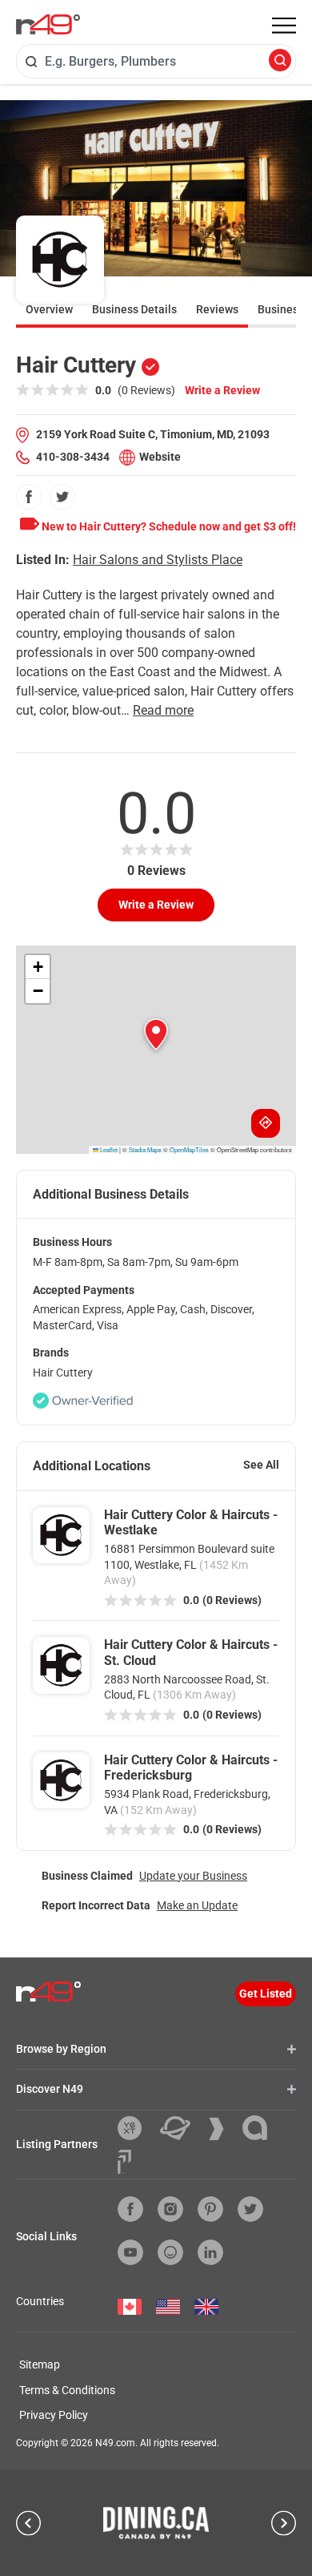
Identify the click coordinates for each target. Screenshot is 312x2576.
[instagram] (170, 2209)
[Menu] (284, 26)
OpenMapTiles (189, 1149)
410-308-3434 (73, 457)
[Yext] (136, 2128)
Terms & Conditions (67, 2390)
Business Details (134, 309)
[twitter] (62, 497)
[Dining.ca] (156, 2522)
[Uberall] (181, 2128)
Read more (163, 710)
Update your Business (193, 1876)
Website (160, 457)
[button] (156, 1034)
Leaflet (108, 1149)
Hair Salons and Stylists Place (158, 560)
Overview (49, 309)
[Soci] (124, 2162)
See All (261, 1465)
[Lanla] (261, 2128)
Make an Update (197, 1905)
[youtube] (130, 2252)
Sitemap (40, 2364)
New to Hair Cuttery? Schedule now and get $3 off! (168, 526)
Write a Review (222, 390)
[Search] (280, 61)
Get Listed (266, 1993)
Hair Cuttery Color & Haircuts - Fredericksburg (191, 1768)
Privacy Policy (54, 2415)
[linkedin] (210, 2252)
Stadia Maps (145, 1149)
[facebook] (29, 497)
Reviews (217, 309)
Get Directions (266, 1123)
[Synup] (222, 2129)
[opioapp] (170, 2252)
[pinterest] (210, 2209)
